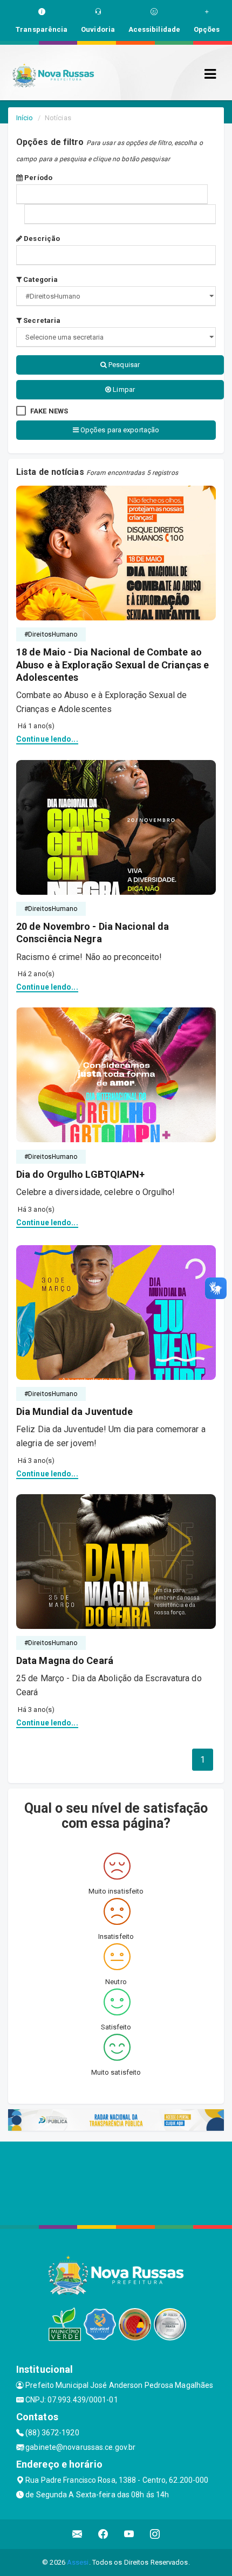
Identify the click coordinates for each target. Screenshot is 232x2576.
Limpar (123, 389)
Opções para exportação (119, 430)
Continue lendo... (47, 739)
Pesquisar (123, 365)
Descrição (41, 239)
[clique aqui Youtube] (129, 2534)
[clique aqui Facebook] (103, 2534)
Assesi (78, 2562)
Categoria (40, 279)
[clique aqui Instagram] (155, 2534)
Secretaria (41, 320)
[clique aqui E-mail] (77, 2534)
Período (37, 178)
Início (25, 118)
